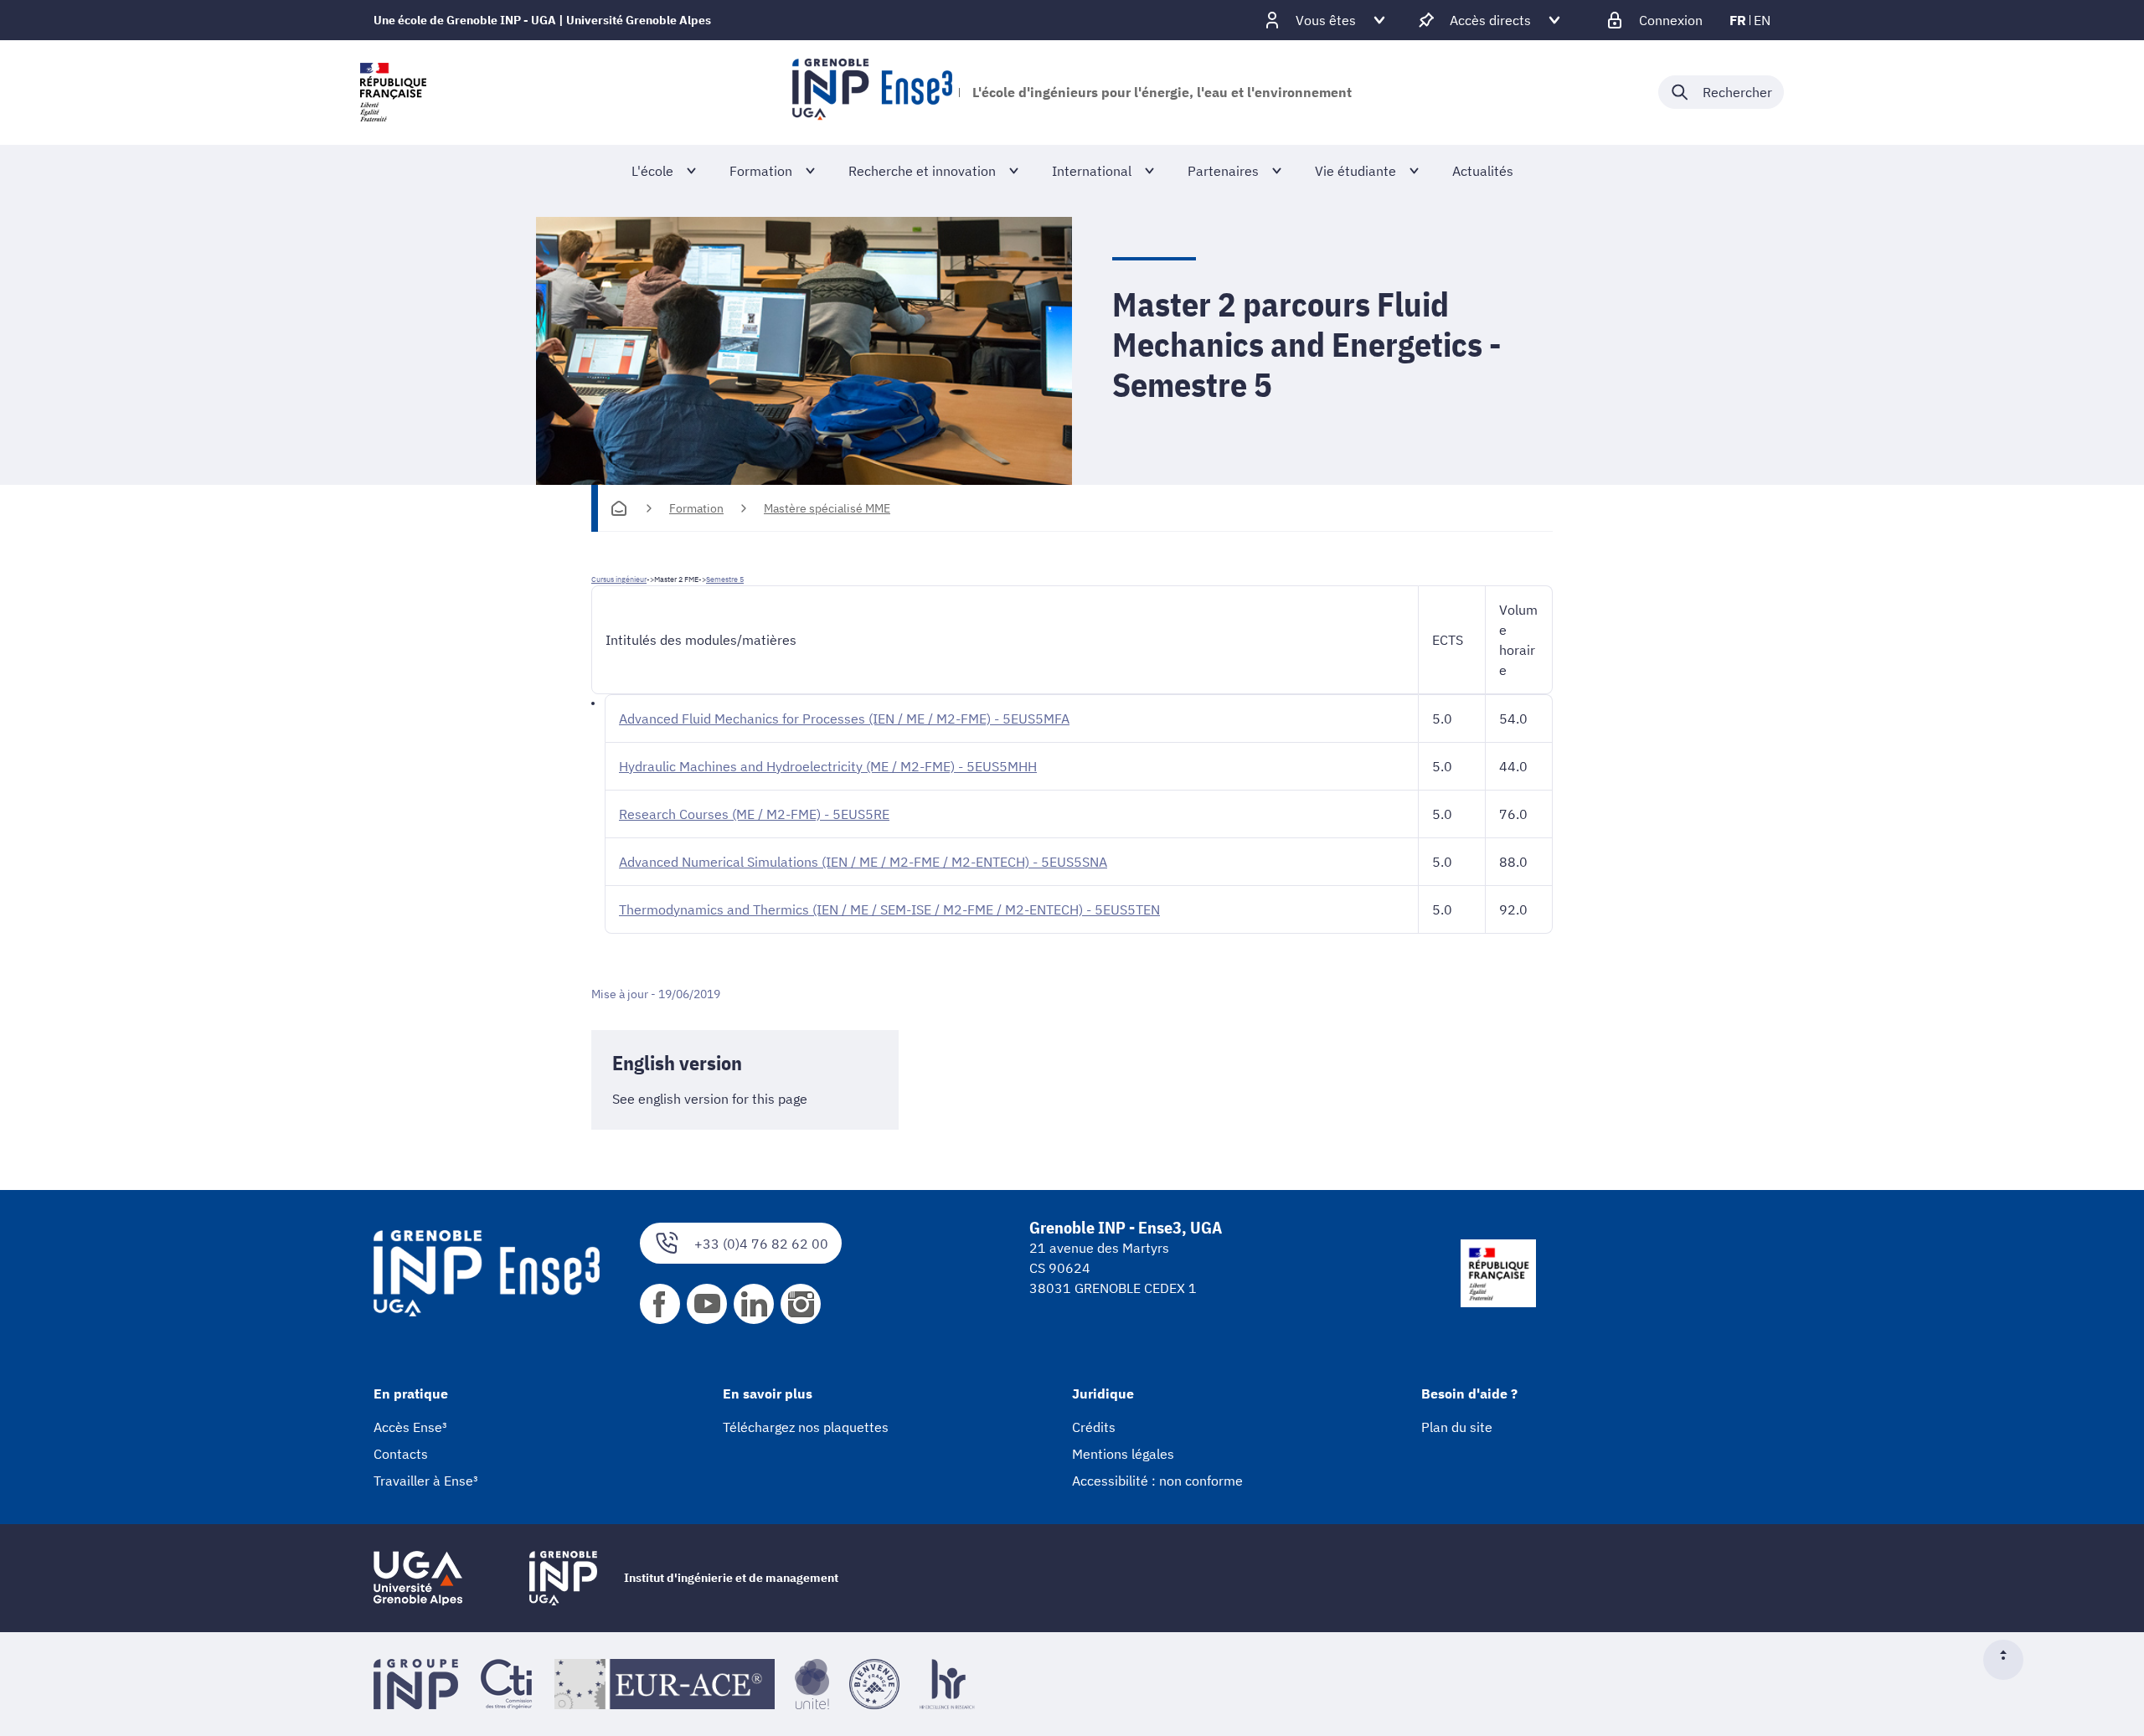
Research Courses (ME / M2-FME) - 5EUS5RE (754, 814)
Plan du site (1457, 1427)
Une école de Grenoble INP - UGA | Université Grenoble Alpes (542, 20)
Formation (696, 508)
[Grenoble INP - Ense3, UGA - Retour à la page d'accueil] (872, 92)
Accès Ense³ (410, 1427)
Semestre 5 (725, 579)
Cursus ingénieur (619, 579)
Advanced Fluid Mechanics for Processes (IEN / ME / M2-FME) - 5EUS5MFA (844, 719)
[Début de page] (2010, 1660)
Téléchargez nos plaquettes (806, 1427)
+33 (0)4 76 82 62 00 (761, 1244)
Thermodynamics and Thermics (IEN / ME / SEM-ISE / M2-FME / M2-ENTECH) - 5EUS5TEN (889, 909)
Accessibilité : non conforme (1157, 1481)
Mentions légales (1123, 1454)
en (1762, 20)
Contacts (401, 1454)
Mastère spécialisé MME (827, 508)
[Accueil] (619, 508)
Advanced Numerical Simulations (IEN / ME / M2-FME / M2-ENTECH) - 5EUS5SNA (863, 862)
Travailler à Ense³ (426, 1481)
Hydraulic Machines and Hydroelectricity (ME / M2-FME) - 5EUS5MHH (828, 766)
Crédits (1094, 1427)
